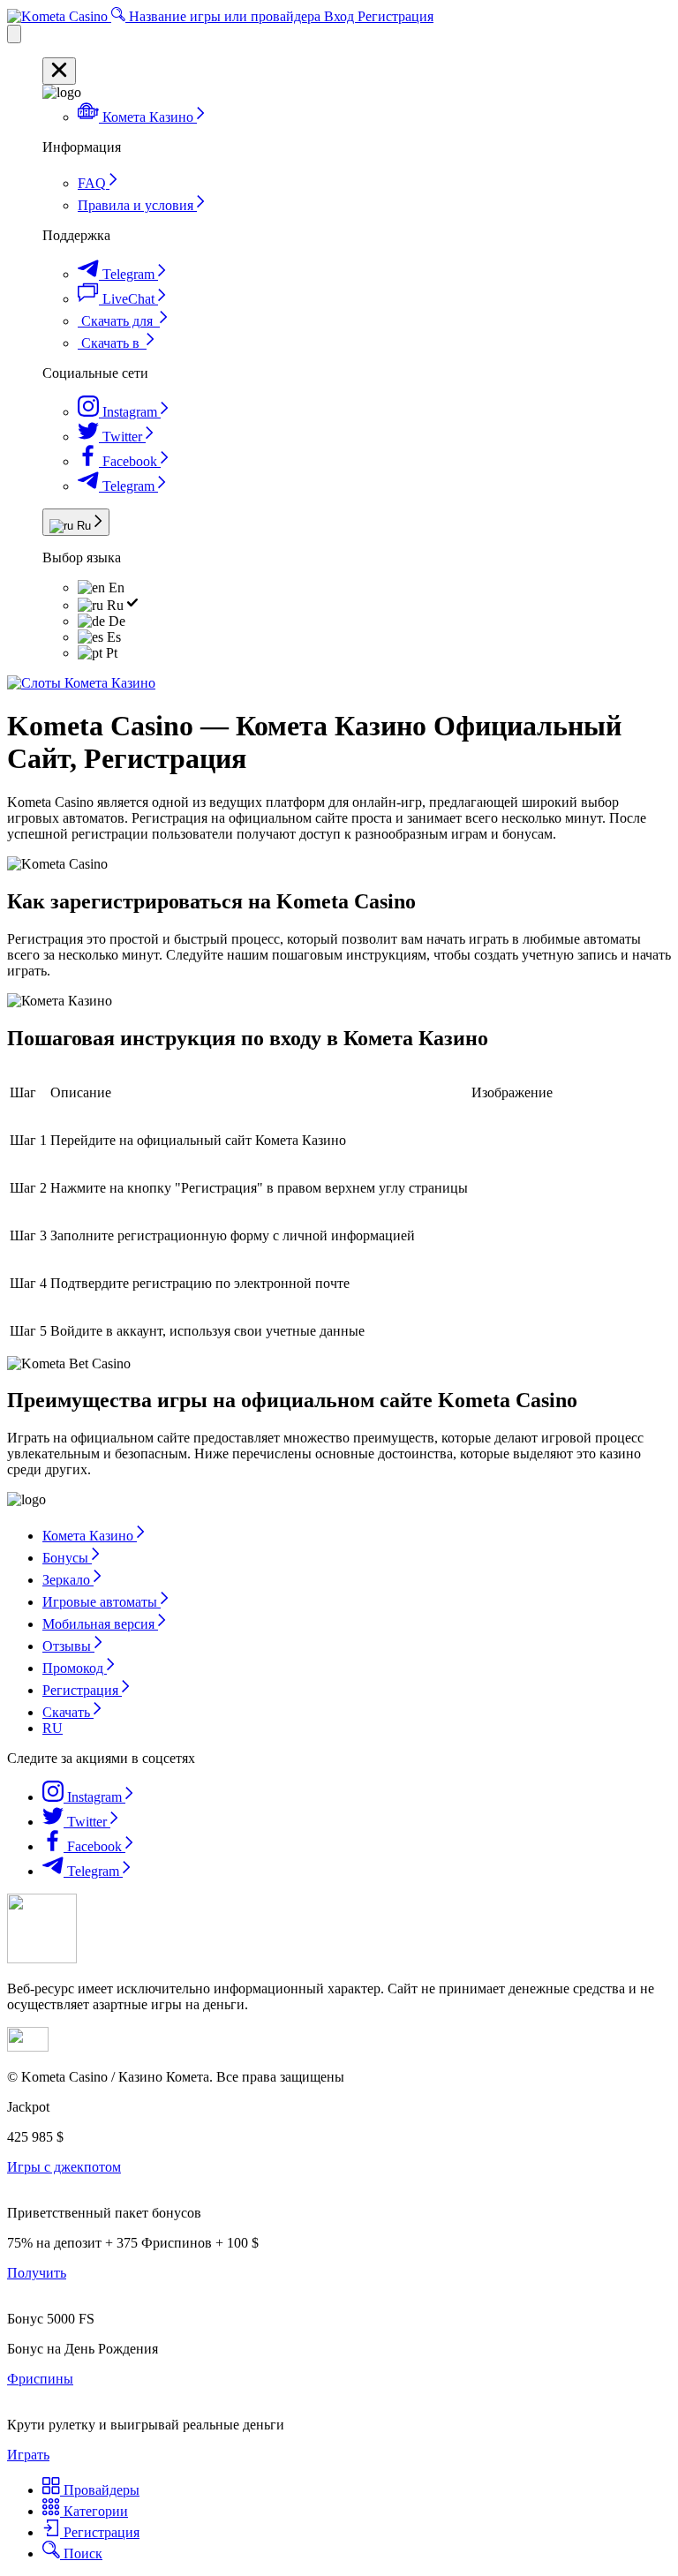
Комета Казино (90, 1536)
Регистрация (395, 16)
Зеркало (68, 1580)
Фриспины (40, 2379)
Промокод (75, 1668)
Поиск (81, 2553)
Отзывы (68, 1646)
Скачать (68, 1712)
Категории (94, 2511)
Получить (37, 2273)
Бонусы (67, 1558)
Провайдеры (100, 2490)
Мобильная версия (100, 1624)
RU (53, 1728)
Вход (341, 16)
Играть (28, 2455)
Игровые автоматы (102, 1602)
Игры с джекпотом (64, 2167)
